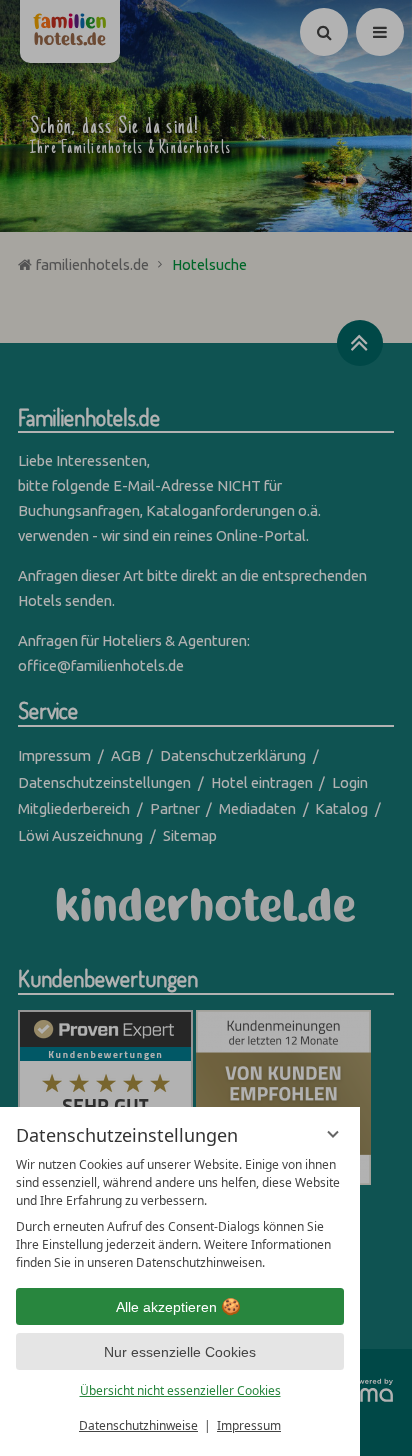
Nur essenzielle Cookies (180, 1352)
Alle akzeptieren (166, 1307)
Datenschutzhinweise (138, 1425)
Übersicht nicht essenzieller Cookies (180, 1390)
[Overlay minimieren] (333, 1134)
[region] (180, 1214)
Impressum (249, 1425)
